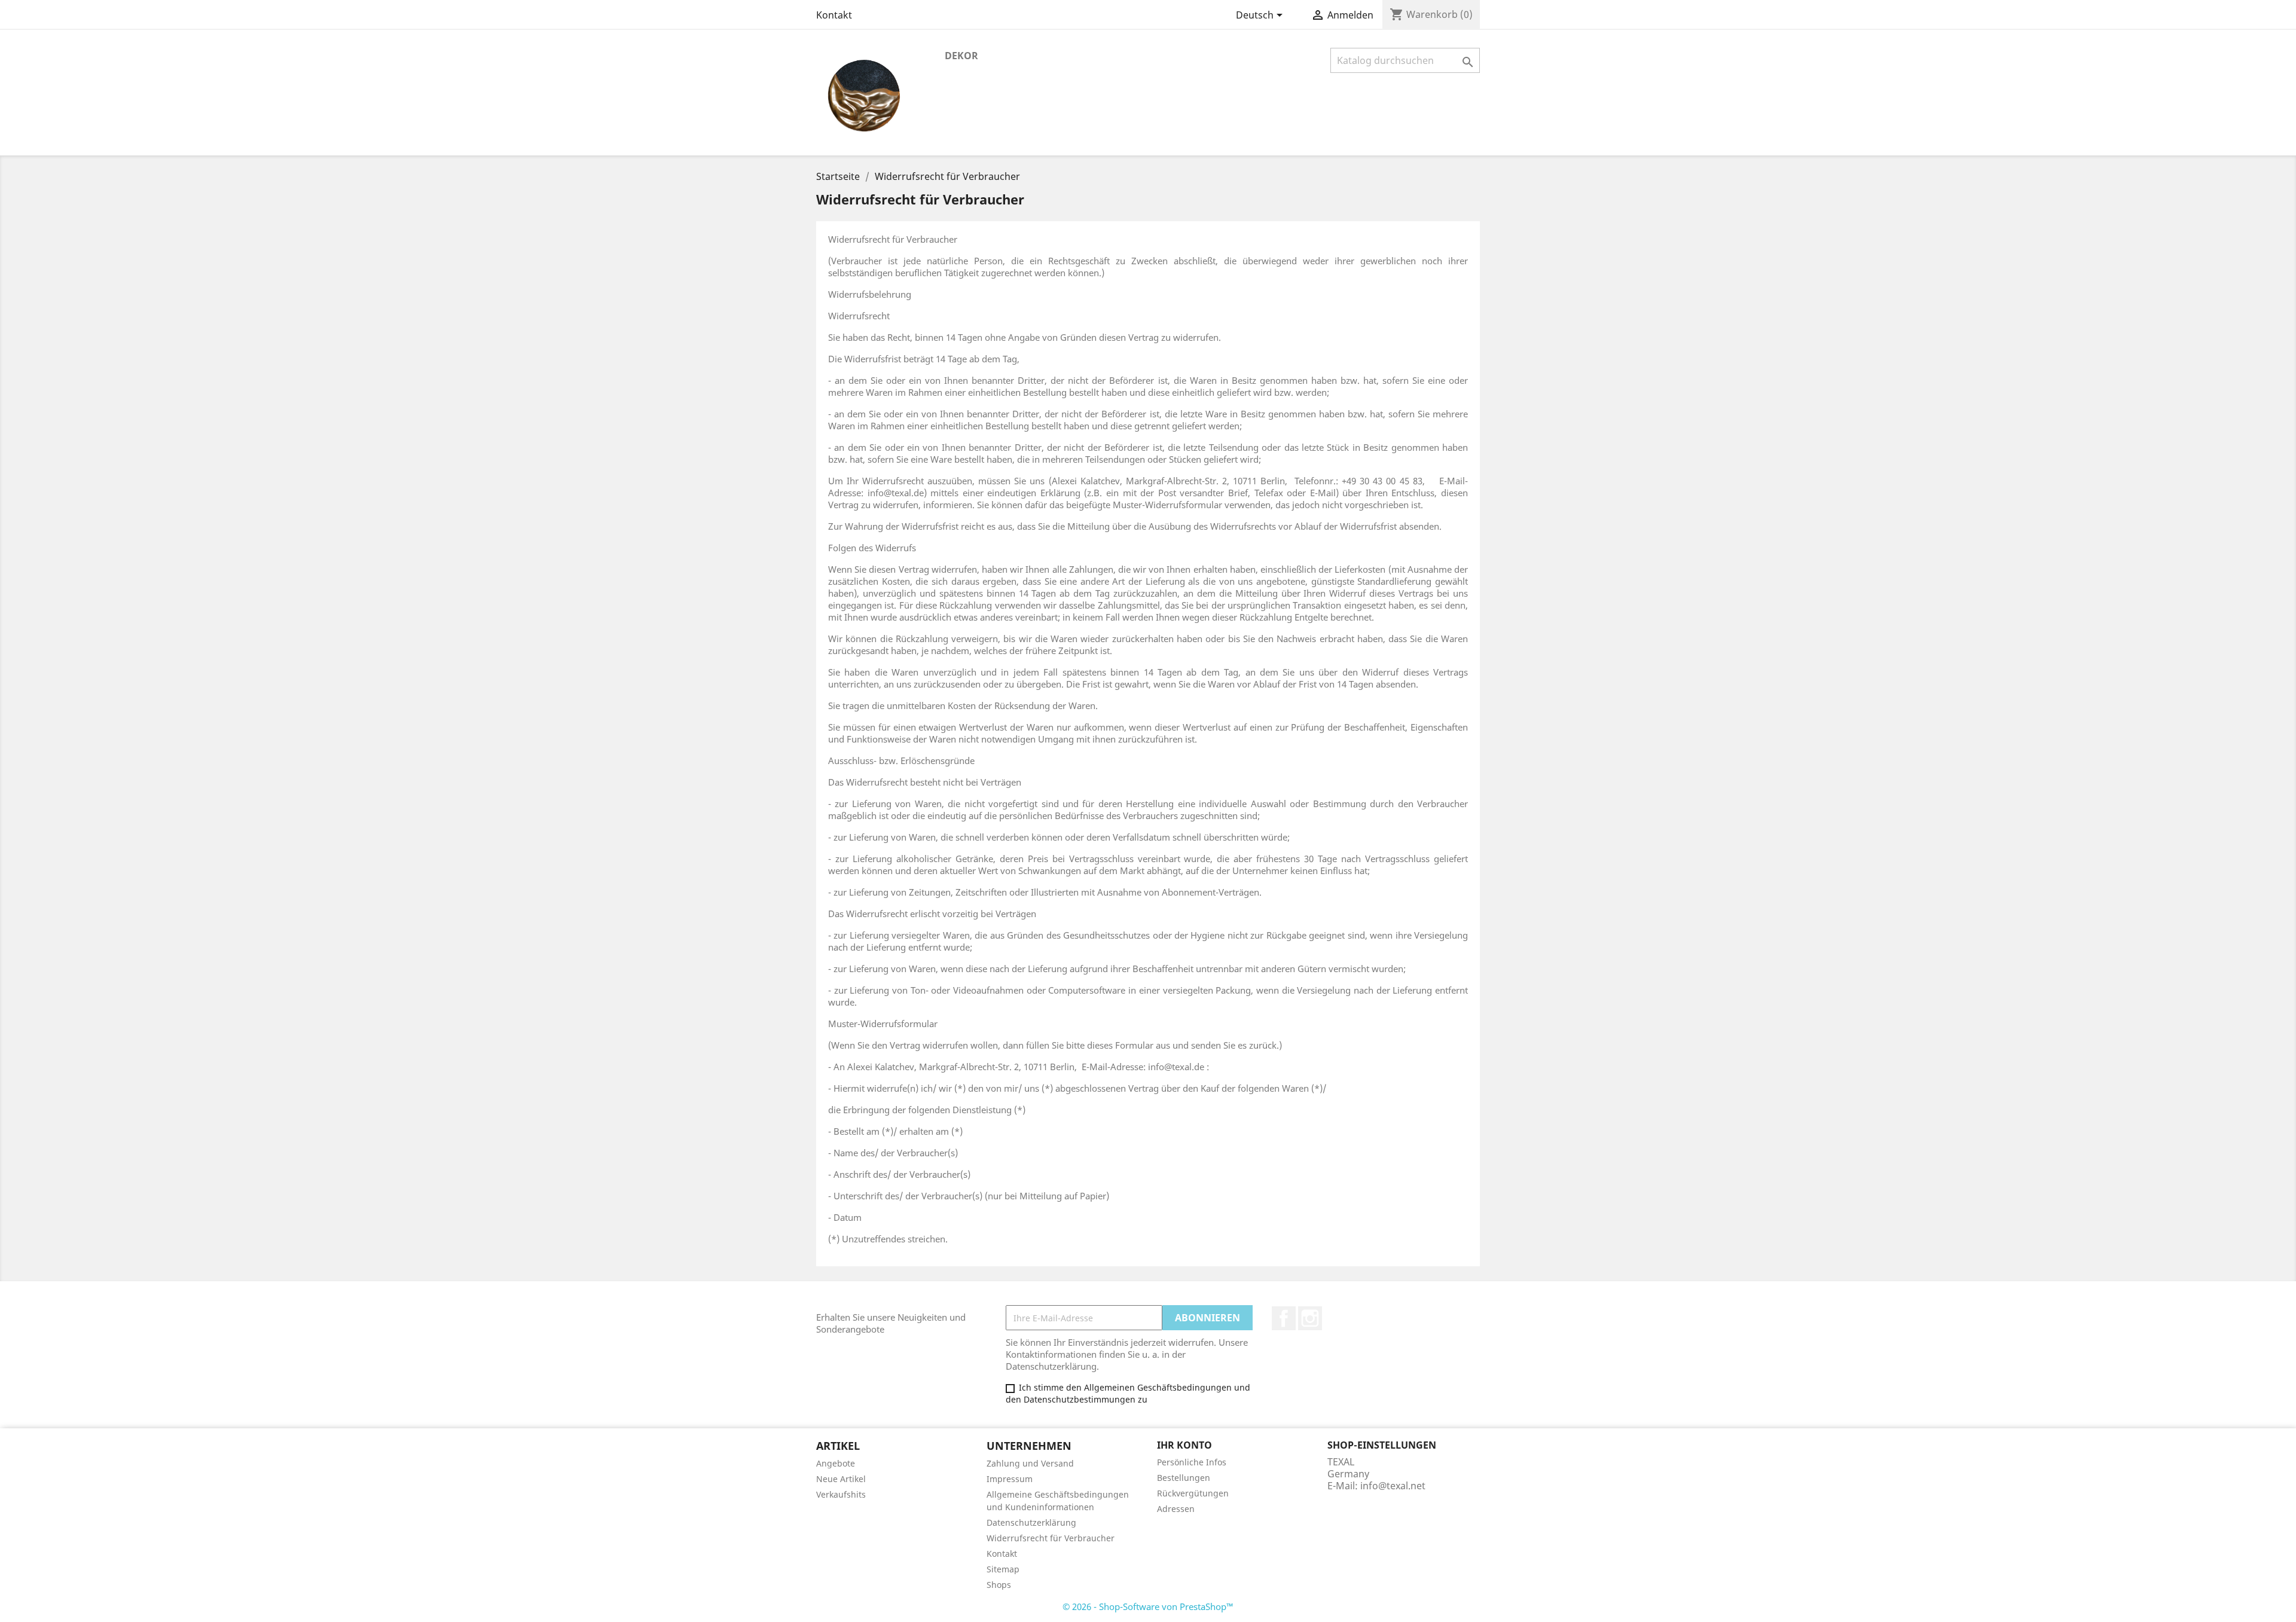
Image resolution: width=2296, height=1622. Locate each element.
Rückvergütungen (1193, 1493)
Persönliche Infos (1192, 1462)
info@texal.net (1393, 1486)
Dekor (961, 56)
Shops (999, 1585)
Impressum (1010, 1479)
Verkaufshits (841, 1494)
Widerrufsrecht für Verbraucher (1051, 1538)
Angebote (836, 1463)
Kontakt (834, 15)
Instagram (1310, 1318)
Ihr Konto (1184, 1445)
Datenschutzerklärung (1031, 1522)
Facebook (1284, 1318)
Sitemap (1003, 1569)
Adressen (1176, 1509)
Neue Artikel (841, 1479)
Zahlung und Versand (1030, 1463)
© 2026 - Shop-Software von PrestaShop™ (1148, 1606)
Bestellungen (1184, 1478)
